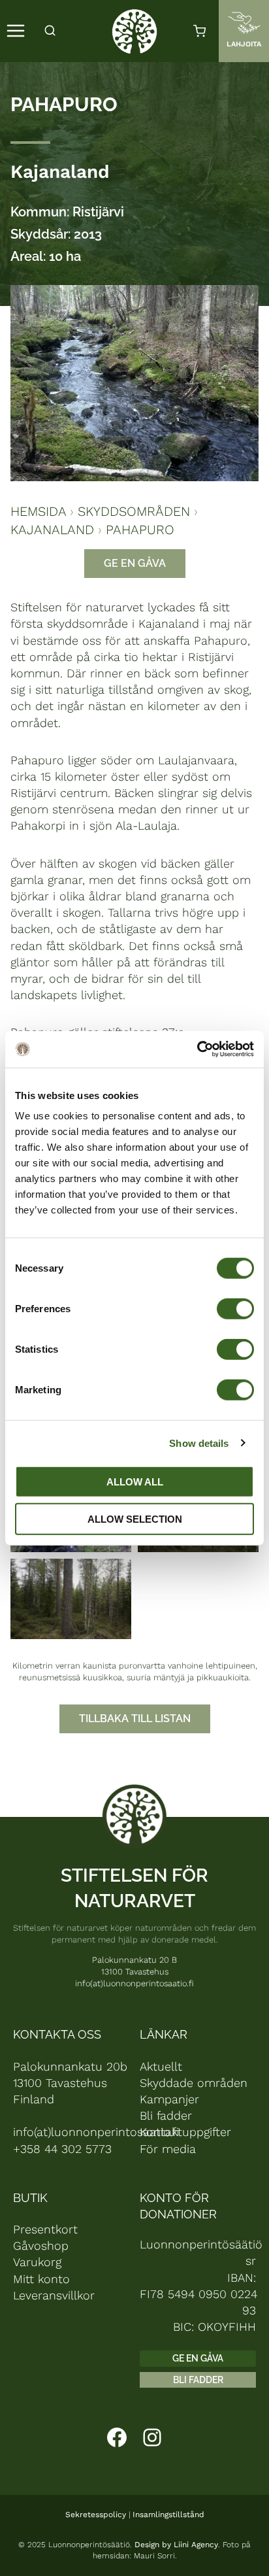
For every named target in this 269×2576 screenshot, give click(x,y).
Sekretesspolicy (96, 2515)
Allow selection (135, 1518)
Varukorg (37, 2262)
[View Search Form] (50, 31)
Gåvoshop (41, 2246)
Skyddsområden (134, 511)
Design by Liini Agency (176, 2545)
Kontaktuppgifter (185, 2132)
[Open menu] (16, 31)
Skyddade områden (194, 2083)
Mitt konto (41, 2279)
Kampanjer (169, 2099)
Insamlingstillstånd (168, 2515)
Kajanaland (60, 172)
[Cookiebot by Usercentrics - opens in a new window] (197, 1049)
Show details (199, 1443)
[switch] (235, 1309)
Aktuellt (161, 2066)
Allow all (135, 1482)
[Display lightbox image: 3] (71, 1599)
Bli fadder (166, 2115)
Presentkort (45, 2229)
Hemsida (38, 511)
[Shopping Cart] (199, 31)
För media (168, 2149)
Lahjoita (244, 44)
